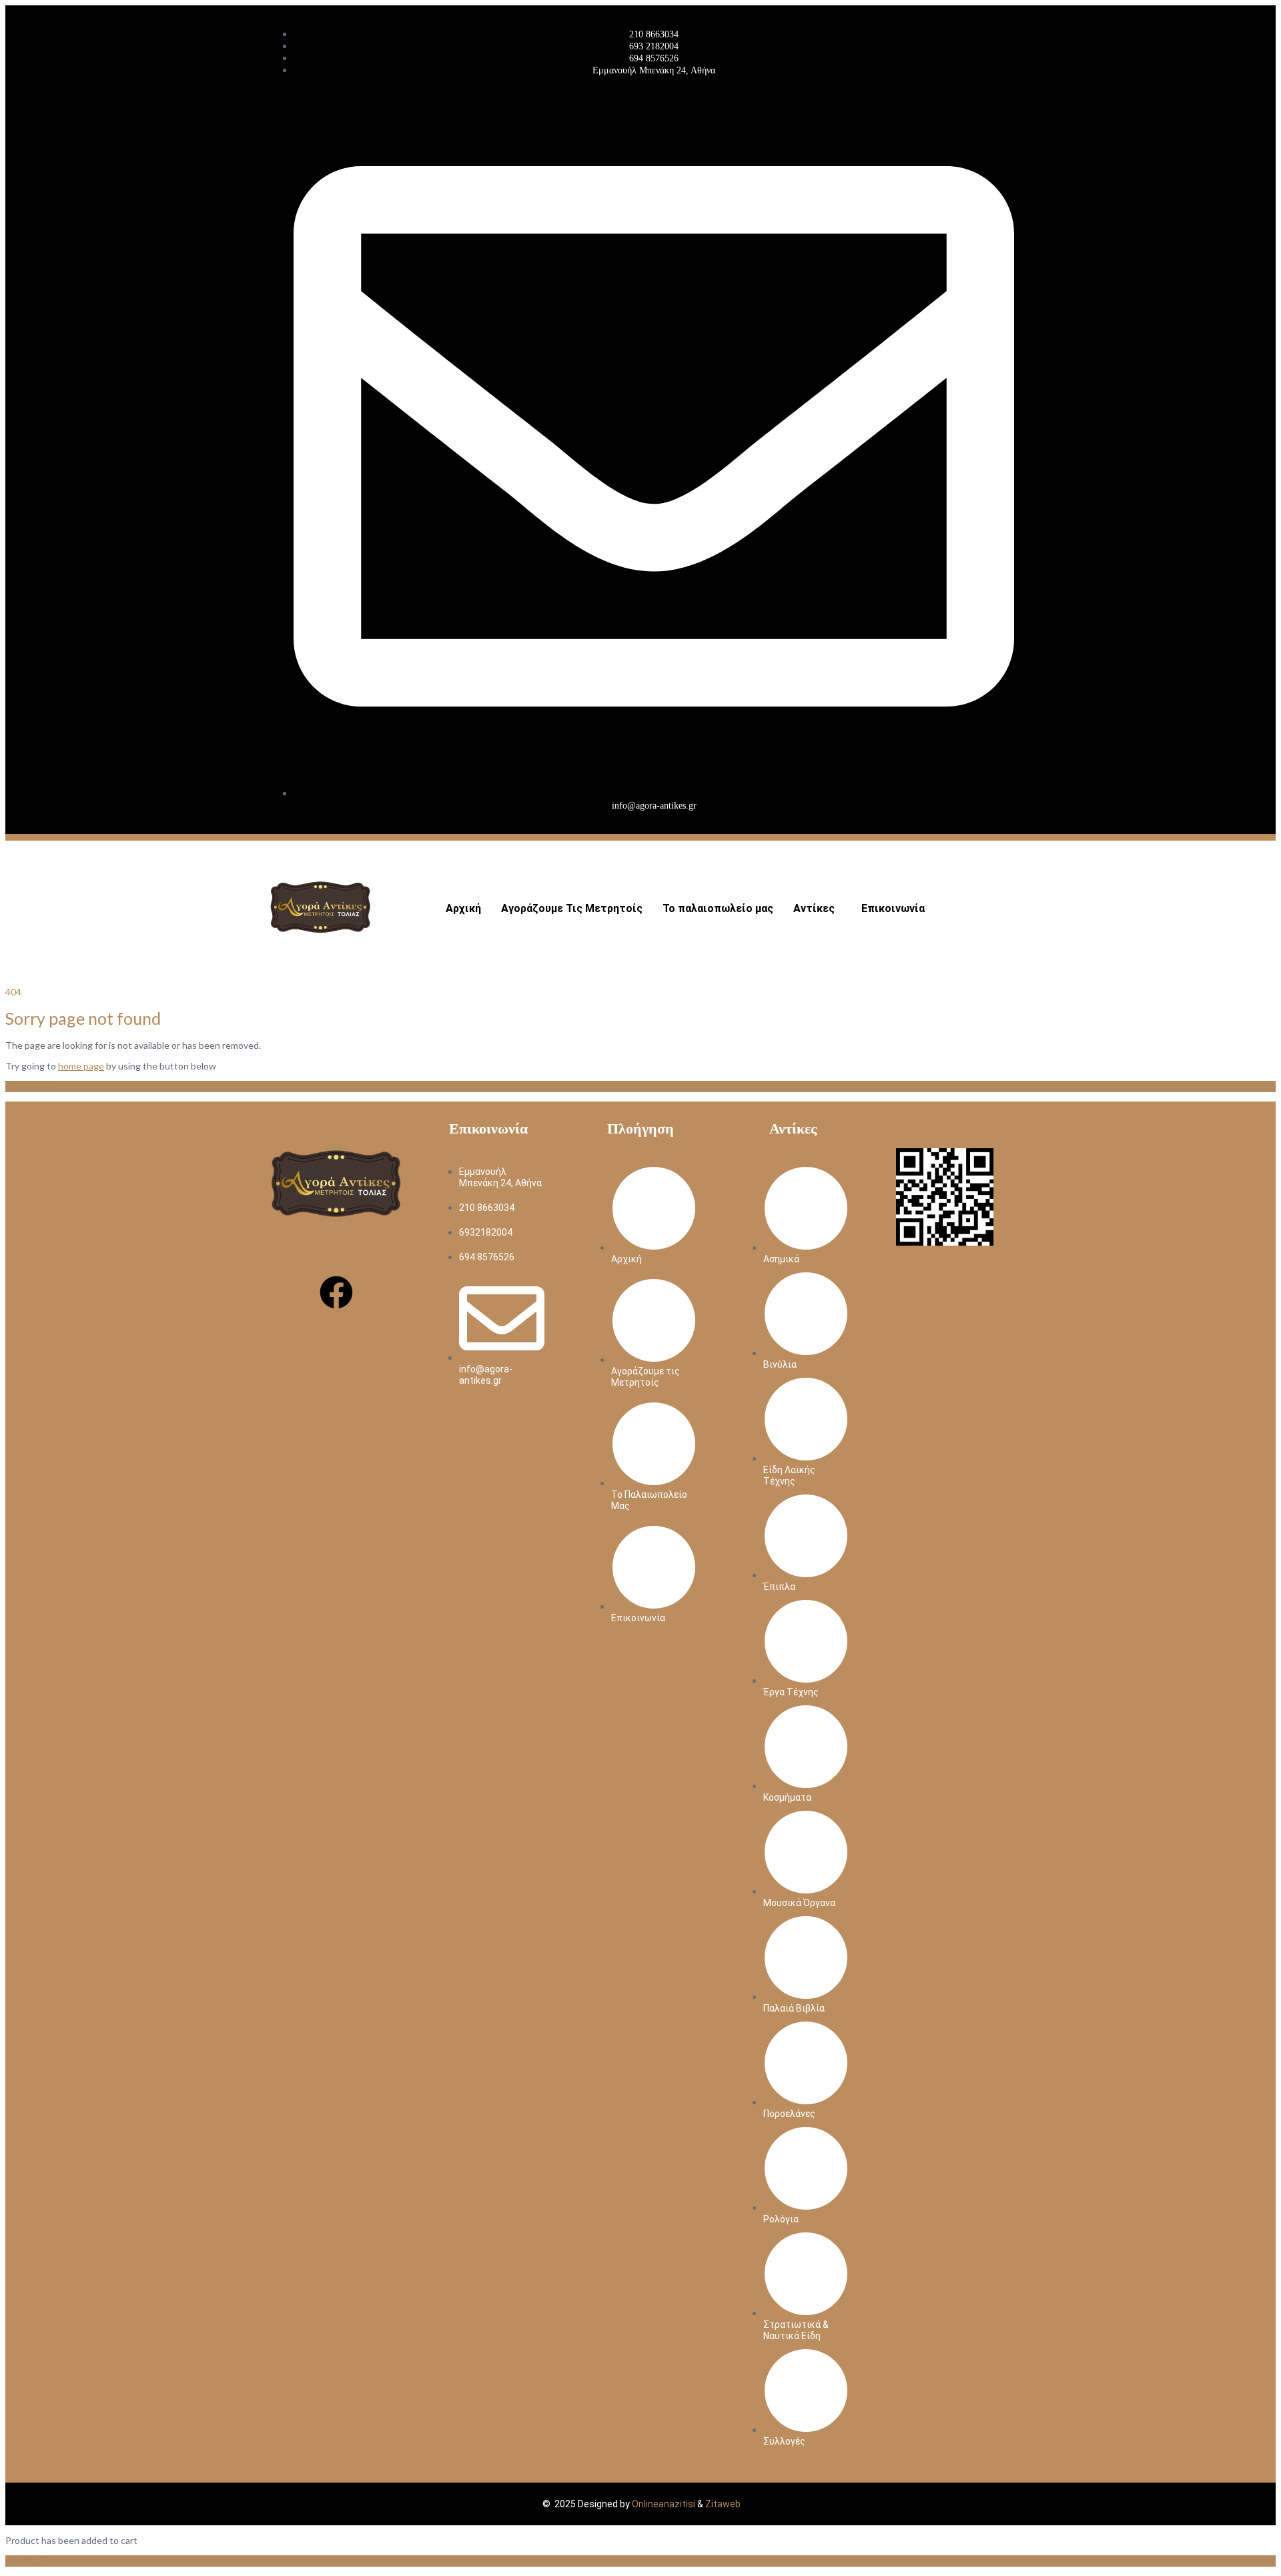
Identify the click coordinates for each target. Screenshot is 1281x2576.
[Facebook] (336, 1292)
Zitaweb (723, 2504)
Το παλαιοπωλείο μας (718, 908)
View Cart (26, 2561)
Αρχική (463, 908)
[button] (817, 909)
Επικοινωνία (893, 908)
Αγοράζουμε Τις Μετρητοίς (572, 908)
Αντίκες (814, 908)
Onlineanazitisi (664, 2504)
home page (81, 1066)
